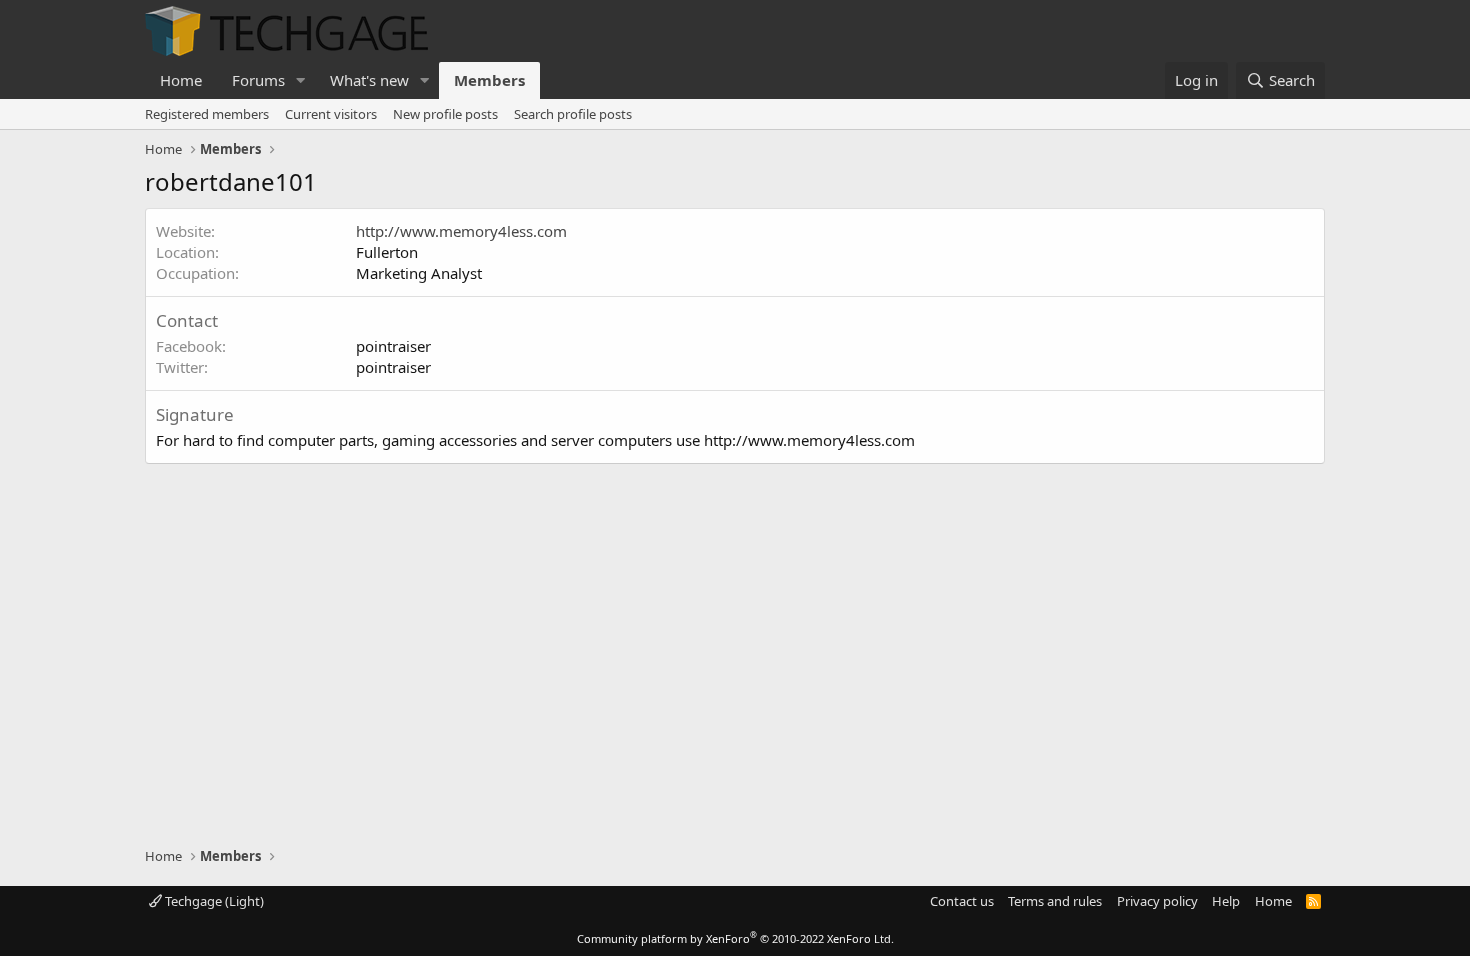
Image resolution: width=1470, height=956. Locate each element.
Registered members (207, 114)
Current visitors (331, 114)
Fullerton (387, 252)
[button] (301, 80)
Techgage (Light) (213, 901)
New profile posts (445, 114)
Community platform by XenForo (735, 938)
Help (1226, 901)
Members (489, 80)
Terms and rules (1055, 901)
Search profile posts (573, 114)
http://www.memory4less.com (461, 231)
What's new (369, 80)
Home (181, 80)
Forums (258, 80)
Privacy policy (1157, 901)
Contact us (962, 901)
